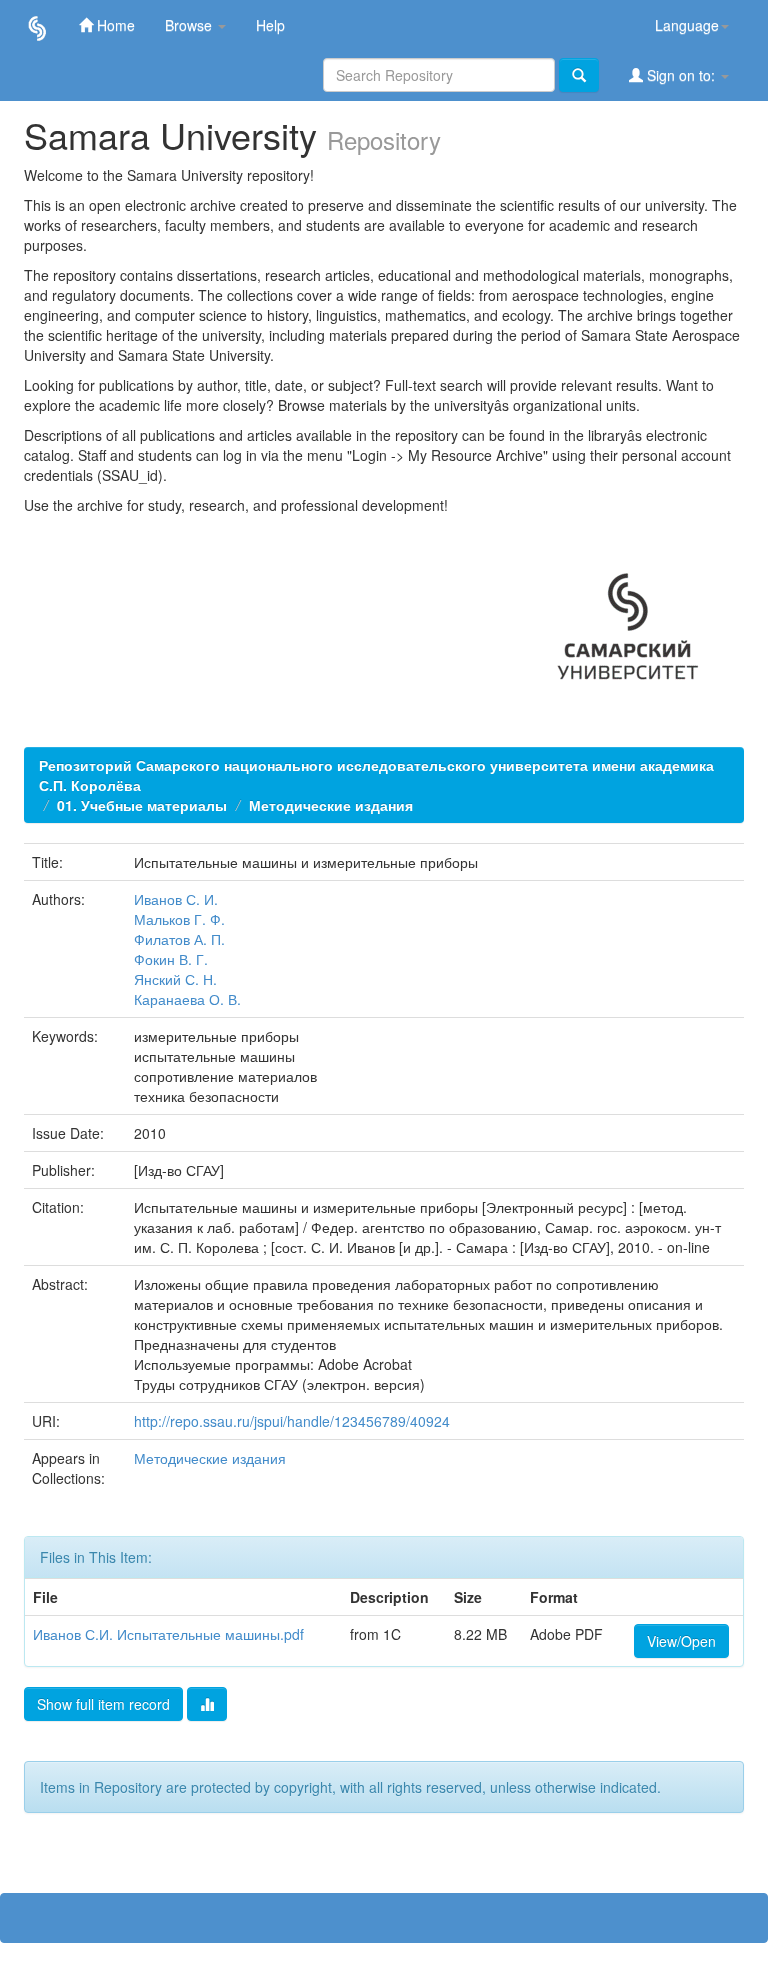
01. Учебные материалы (142, 805)
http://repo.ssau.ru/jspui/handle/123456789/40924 (292, 1421)
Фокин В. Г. (171, 959)
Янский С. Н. (175, 979)
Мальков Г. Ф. (179, 919)
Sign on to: (681, 75)
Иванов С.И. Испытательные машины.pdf (168, 1634)
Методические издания (331, 805)
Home (114, 25)
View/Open (681, 1641)
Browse (190, 25)
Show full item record (103, 1704)
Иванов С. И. (176, 899)
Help (270, 25)
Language (687, 25)
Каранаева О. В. (187, 999)
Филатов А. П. (179, 939)
